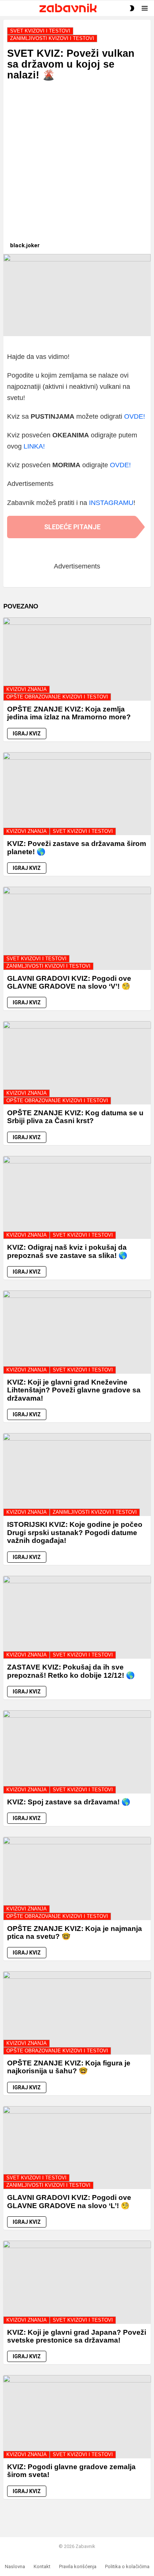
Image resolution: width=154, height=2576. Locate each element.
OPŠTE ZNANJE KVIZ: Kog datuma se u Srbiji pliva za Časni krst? (75, 1117)
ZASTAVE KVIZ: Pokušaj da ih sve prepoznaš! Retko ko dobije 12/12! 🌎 (71, 1671)
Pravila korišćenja (78, 2566)
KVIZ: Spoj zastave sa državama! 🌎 (69, 1802)
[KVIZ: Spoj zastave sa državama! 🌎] (77, 1752)
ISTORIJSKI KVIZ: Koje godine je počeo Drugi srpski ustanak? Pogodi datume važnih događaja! (75, 1532)
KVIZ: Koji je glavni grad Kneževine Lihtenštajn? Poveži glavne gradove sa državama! (74, 1390)
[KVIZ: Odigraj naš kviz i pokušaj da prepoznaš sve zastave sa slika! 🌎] (77, 1198)
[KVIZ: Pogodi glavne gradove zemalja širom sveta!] (77, 2417)
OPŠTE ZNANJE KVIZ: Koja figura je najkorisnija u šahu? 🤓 (69, 2067)
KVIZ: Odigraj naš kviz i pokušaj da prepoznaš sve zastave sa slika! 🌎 (67, 1251)
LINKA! (34, 446)
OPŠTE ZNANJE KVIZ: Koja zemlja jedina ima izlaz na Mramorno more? (69, 713)
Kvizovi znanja (27, 689)
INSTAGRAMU (111, 503)
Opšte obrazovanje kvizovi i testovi (57, 697)
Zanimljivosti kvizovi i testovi (48, 966)
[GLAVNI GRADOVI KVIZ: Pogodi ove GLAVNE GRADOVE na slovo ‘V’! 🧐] (77, 928)
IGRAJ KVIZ (27, 734)
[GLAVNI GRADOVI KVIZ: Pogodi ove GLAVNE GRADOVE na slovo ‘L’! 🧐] (77, 2148)
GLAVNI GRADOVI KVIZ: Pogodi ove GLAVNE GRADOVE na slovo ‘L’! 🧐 (69, 2201)
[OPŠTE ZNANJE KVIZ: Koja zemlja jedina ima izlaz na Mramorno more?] (77, 659)
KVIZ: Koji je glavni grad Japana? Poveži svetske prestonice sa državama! (77, 2336)
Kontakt (42, 2566)
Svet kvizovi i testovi (83, 831)
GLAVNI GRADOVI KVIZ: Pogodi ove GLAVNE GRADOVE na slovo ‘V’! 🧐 (69, 982)
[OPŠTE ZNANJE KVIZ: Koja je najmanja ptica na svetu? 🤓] (77, 1878)
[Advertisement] (77, 165)
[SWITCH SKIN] (132, 8)
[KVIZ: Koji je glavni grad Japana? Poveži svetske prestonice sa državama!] (77, 2282)
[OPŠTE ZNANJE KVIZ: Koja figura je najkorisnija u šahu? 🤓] (77, 2013)
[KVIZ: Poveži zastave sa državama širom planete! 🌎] (77, 794)
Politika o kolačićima (127, 2566)
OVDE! (135, 416)
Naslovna (15, 2566)
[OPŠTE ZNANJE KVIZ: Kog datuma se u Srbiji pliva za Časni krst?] (77, 1063)
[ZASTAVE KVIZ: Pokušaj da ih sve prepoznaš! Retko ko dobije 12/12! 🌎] (77, 1617)
